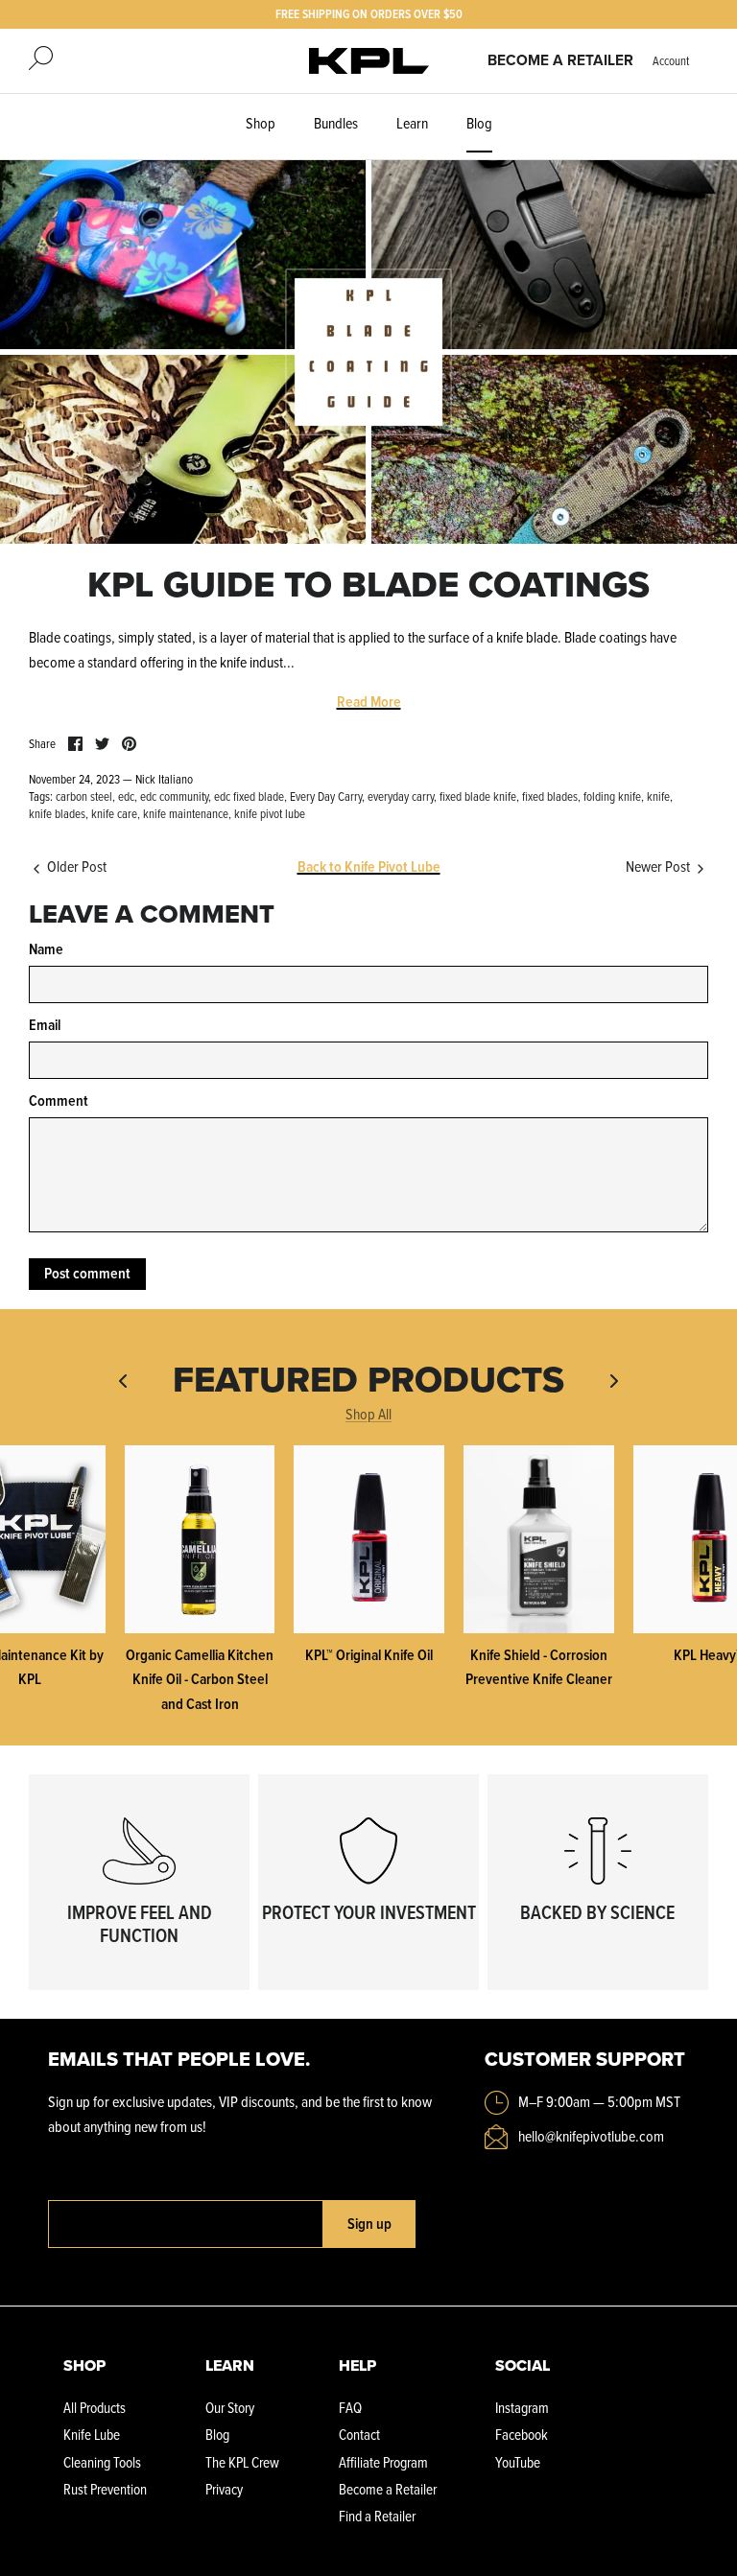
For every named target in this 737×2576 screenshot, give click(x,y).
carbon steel (84, 796)
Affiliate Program (383, 2462)
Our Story (230, 2408)
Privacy (224, 2489)
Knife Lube (92, 2435)
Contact (359, 2435)
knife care (114, 813)
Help (357, 2365)
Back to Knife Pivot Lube (369, 866)
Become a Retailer (560, 60)
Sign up (369, 2224)
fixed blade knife (478, 796)
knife (658, 796)
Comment (59, 1101)
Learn (412, 123)
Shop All (368, 1414)
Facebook (522, 2435)
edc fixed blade (249, 796)
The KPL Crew (242, 2462)
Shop (261, 123)
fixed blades (550, 796)
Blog (479, 123)
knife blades (57, 813)
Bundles (336, 123)
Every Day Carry (326, 796)
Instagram (522, 2408)
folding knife (612, 796)
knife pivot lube (270, 813)
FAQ (350, 2408)
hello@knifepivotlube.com (591, 2136)
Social (523, 2365)
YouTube (518, 2462)
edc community (174, 796)
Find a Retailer (377, 2516)
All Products (95, 2408)
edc (126, 796)
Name (46, 949)
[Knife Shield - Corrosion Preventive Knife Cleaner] (539, 1539)
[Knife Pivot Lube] (369, 61)
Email (45, 1025)
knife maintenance (186, 813)
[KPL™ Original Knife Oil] (369, 1539)
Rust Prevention (105, 2489)
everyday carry (401, 796)
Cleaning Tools (102, 2462)
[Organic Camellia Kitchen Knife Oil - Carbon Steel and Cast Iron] (200, 1539)
